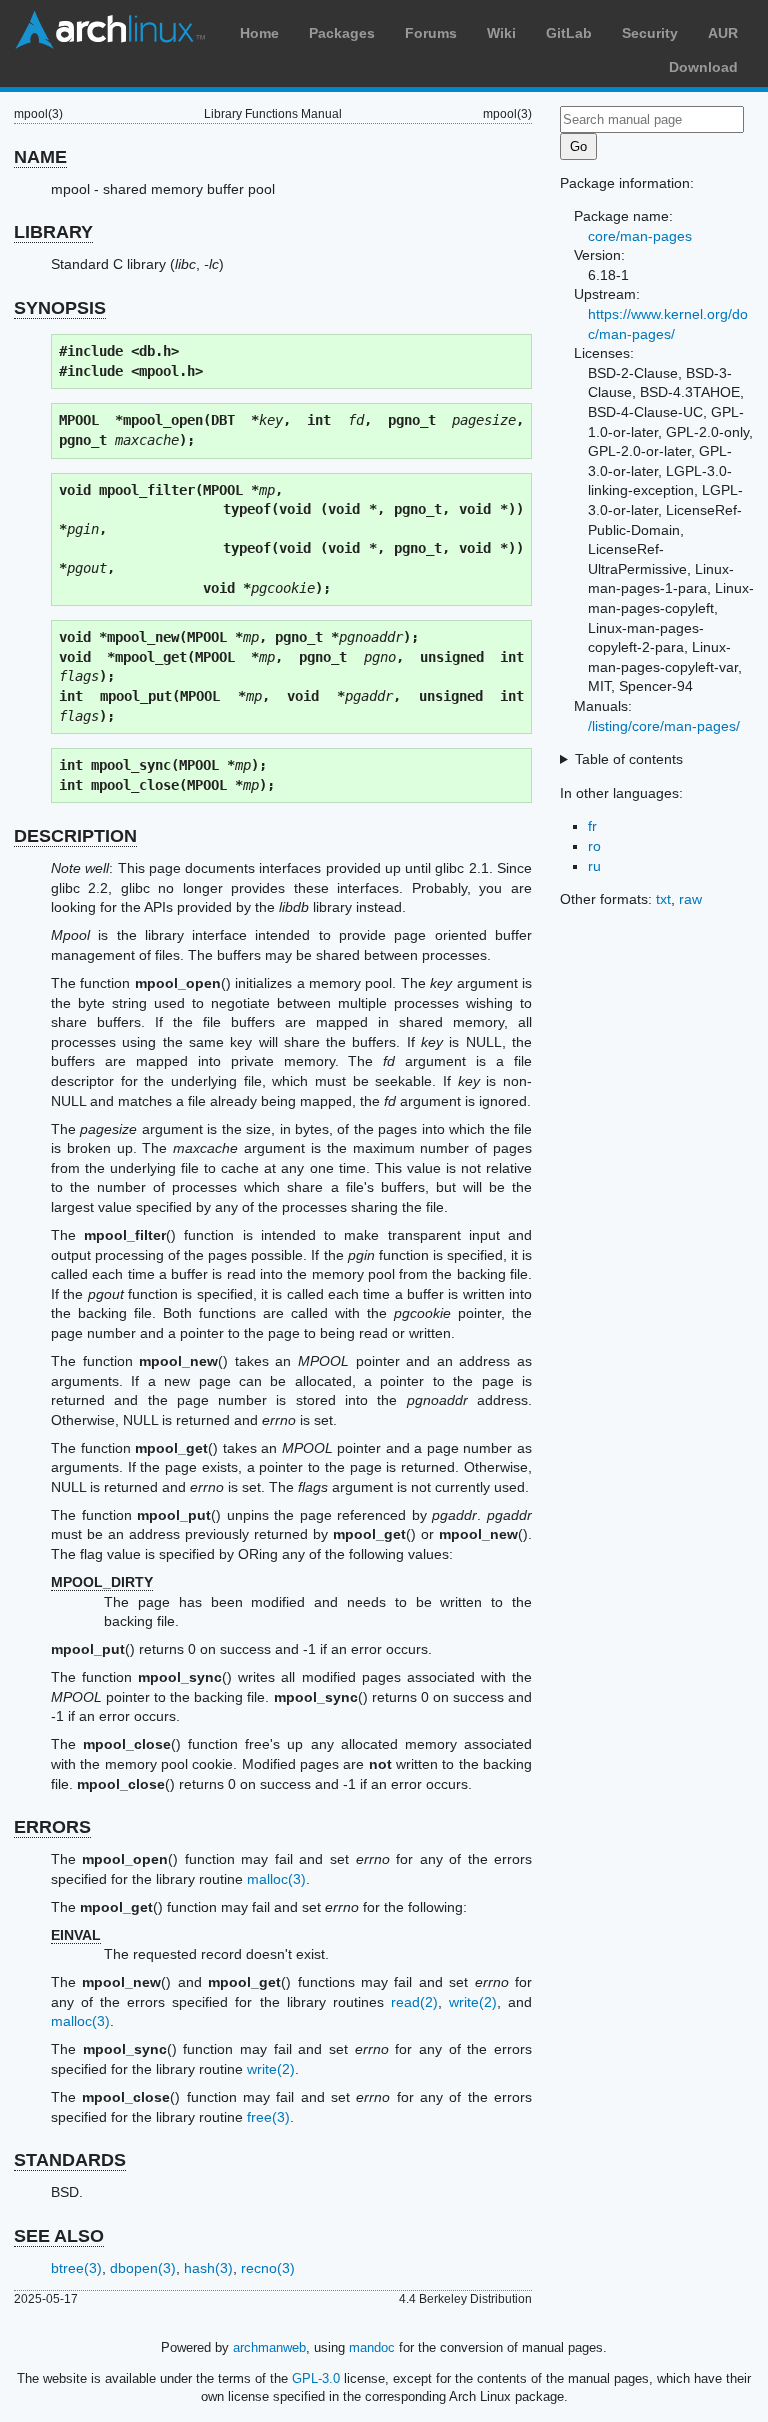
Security (650, 33)
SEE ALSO (59, 2236)
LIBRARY (53, 232)
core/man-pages (640, 236)
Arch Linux (110, 30)
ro (594, 846)
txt (663, 899)
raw (690, 899)
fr (592, 826)
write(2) (473, 2002)
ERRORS (52, 1827)
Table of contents (629, 759)
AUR (723, 33)
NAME (40, 157)
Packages (342, 33)
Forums (431, 33)
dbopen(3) (143, 2268)
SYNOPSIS (60, 308)
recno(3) (268, 2268)
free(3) (268, 2117)
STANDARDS (70, 2160)
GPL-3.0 (316, 2378)
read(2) (414, 2002)
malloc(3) (276, 1879)
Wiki (501, 33)
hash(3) (208, 2268)
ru (594, 866)
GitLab (569, 33)
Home (259, 33)
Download (703, 67)
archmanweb (269, 2347)
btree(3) (76, 2268)
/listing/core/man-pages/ (664, 726)
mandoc (372, 2347)
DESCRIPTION (75, 836)
